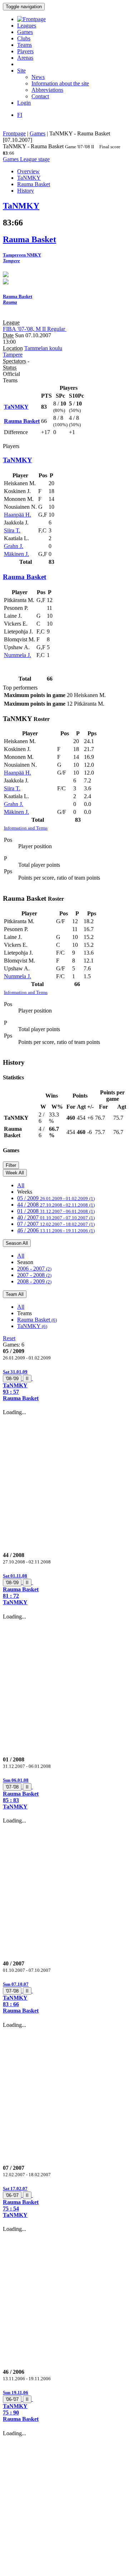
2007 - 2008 (34, 1275)
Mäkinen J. (16, 554)
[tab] (67, 1385)
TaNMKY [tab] (29, 178)
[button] (67, 1385)
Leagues (27, 26)
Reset (9, 1338)
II (27, 1379)
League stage (35, 159)
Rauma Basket (37, 1320)
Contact (40, 96)
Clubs (24, 38)
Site (21, 71)
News (38, 77)
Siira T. (12, 530)
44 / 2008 (56, 1205)
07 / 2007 (56, 1224)
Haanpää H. (18, 515)
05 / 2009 (56, 1198)
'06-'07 (12, 2195)
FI (20, 115)
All (21, 1185)
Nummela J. (18, 655)
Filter (11, 1165)
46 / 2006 (56, 1230)
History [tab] (26, 191)
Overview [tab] (28, 171)
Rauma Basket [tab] (34, 184)
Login (24, 103)
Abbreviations (47, 90)
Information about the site (60, 83)
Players (25, 51)
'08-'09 (12, 1379)
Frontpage (14, 133)
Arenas (25, 58)
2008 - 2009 (34, 1281)
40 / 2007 (56, 1217)
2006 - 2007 (34, 1269)
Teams (24, 45)
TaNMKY (32, 1326)
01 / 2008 (56, 1211)
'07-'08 (12, 1787)
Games (25, 32)
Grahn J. (14, 546)
